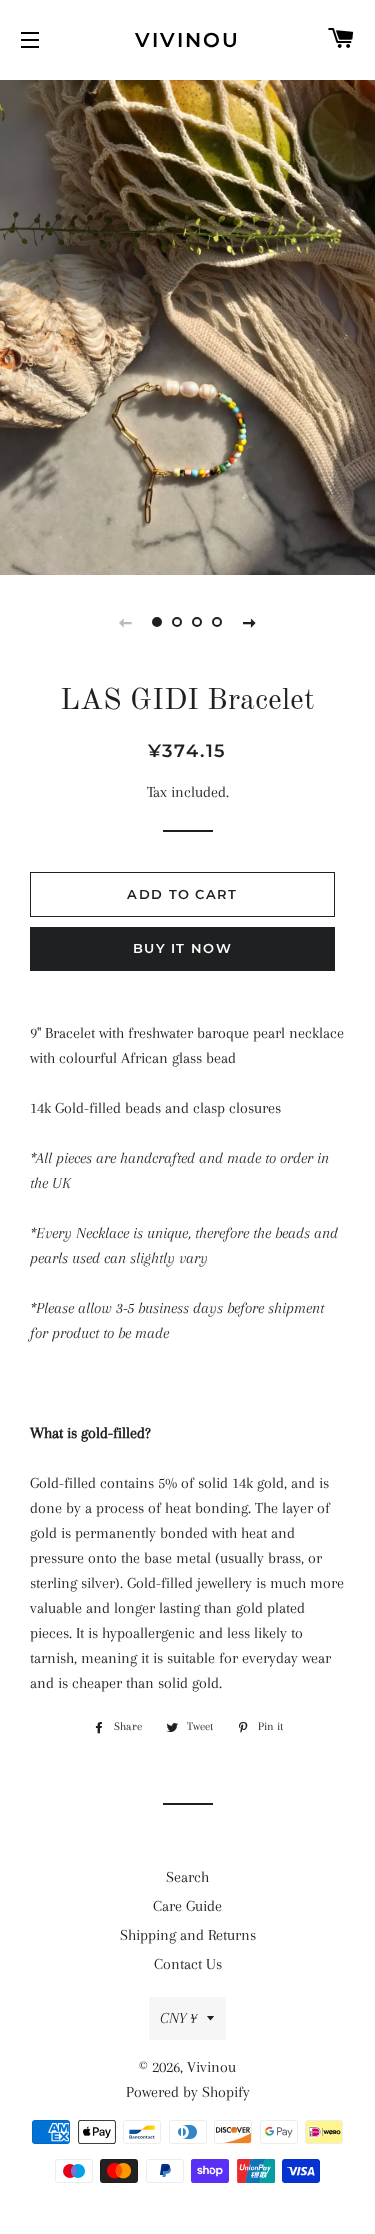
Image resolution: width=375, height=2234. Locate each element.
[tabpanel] (187, 325)
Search (187, 1877)
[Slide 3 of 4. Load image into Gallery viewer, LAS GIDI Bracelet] (198, 622)
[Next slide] (250, 622)
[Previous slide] (126, 622)
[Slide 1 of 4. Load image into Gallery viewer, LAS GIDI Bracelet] (158, 622)
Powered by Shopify (188, 2092)
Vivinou (187, 40)
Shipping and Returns (188, 1935)
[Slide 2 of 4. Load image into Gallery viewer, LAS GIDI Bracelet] (178, 622)
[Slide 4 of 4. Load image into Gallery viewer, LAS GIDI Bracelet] (218, 622)
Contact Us (188, 1964)
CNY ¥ (178, 2018)
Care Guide (187, 1906)
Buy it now (182, 948)
